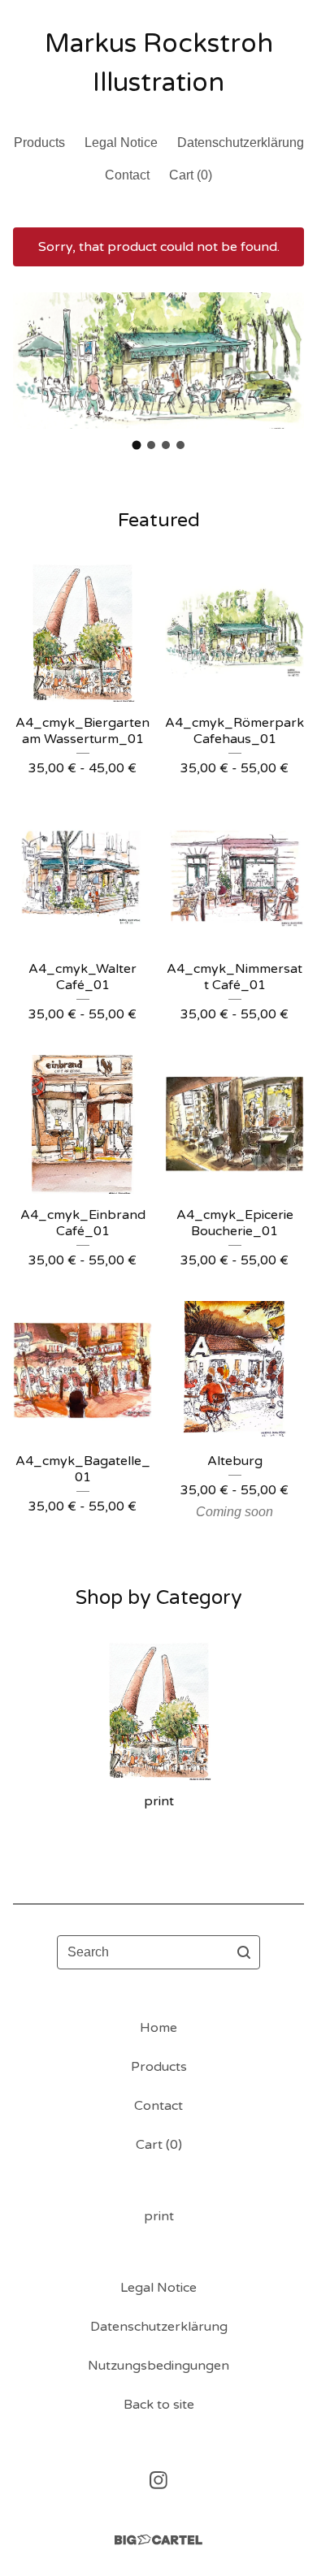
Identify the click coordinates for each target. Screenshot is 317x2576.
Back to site (159, 2405)
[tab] (137, 445)
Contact (127, 175)
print (159, 2216)
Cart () (191, 175)
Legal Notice (121, 143)
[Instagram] (158, 2480)
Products (39, 143)
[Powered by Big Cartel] (158, 2540)
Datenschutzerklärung (241, 143)
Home (158, 2028)
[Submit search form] (244, 1952)
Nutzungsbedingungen (158, 2366)
